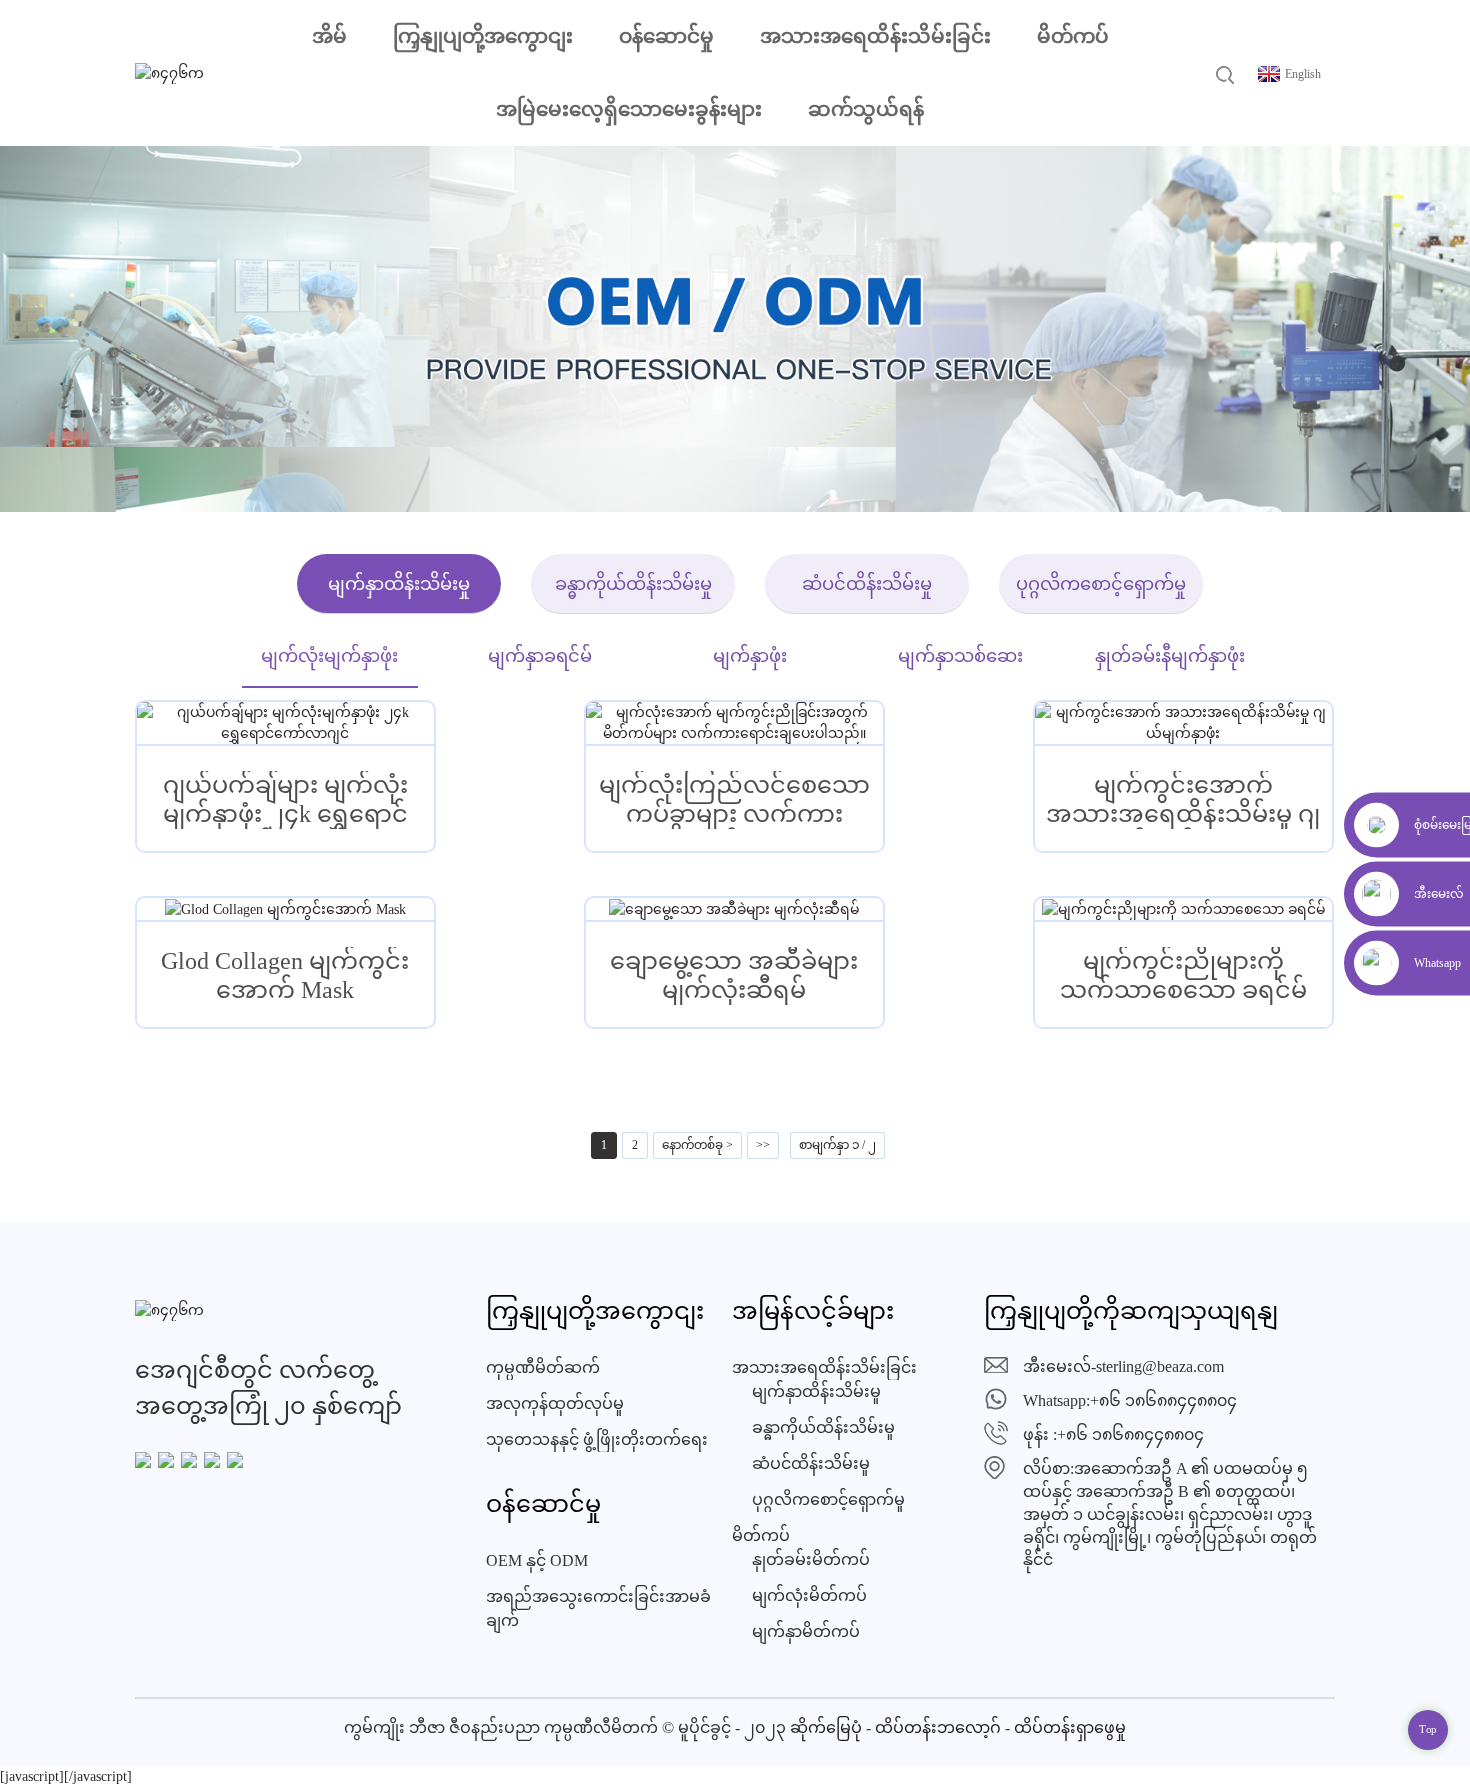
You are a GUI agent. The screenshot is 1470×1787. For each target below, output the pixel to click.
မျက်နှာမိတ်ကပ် (806, 1631)
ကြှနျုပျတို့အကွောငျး (483, 36)
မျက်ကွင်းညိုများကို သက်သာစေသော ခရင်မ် (1183, 975)
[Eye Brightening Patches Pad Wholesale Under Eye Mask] (734, 723)
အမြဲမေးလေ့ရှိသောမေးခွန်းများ (629, 109)
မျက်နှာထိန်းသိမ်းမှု (399, 584)
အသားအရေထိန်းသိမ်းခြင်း (875, 36)
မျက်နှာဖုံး (750, 656)
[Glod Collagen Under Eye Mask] (285, 909)
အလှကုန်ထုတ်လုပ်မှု (555, 1403)
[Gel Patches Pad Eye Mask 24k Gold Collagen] (285, 723)
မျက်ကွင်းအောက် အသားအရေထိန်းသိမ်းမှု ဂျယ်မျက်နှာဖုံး (1183, 800)
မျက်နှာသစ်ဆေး (960, 656)
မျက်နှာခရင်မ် (540, 656)
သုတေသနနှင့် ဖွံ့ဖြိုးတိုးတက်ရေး (597, 1439)
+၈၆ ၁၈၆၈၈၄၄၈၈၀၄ (1163, 1400)
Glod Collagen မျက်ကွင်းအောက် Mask (285, 975)
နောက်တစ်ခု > (697, 1145)
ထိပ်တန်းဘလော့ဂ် (938, 1727)
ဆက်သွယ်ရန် (866, 109)
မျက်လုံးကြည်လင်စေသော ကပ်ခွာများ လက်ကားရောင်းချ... (734, 800)
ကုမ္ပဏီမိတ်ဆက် (543, 1367)
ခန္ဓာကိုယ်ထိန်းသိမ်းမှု (633, 584)
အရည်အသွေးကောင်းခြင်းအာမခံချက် (598, 1608)
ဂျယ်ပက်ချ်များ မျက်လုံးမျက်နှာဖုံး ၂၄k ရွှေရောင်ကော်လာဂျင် (285, 800)
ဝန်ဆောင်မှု (666, 36)
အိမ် (329, 36)
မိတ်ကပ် (1073, 36)
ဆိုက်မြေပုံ (826, 1727)
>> (763, 1145)
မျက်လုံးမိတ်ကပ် (809, 1595)
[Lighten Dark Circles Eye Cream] (1183, 909)
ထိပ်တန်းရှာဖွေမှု (1070, 1727)
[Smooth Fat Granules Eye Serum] (734, 909)
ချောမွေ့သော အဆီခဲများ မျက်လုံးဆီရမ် (734, 975)
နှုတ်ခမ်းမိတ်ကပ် (811, 1559)
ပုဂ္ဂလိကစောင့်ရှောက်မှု (1101, 584)
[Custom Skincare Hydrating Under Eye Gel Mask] (1183, 723)
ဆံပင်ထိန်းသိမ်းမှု (867, 584)
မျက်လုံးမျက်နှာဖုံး (329, 656)
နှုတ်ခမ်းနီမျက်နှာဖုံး (1170, 656)
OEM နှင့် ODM (537, 1560)
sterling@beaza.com (1160, 1366)
